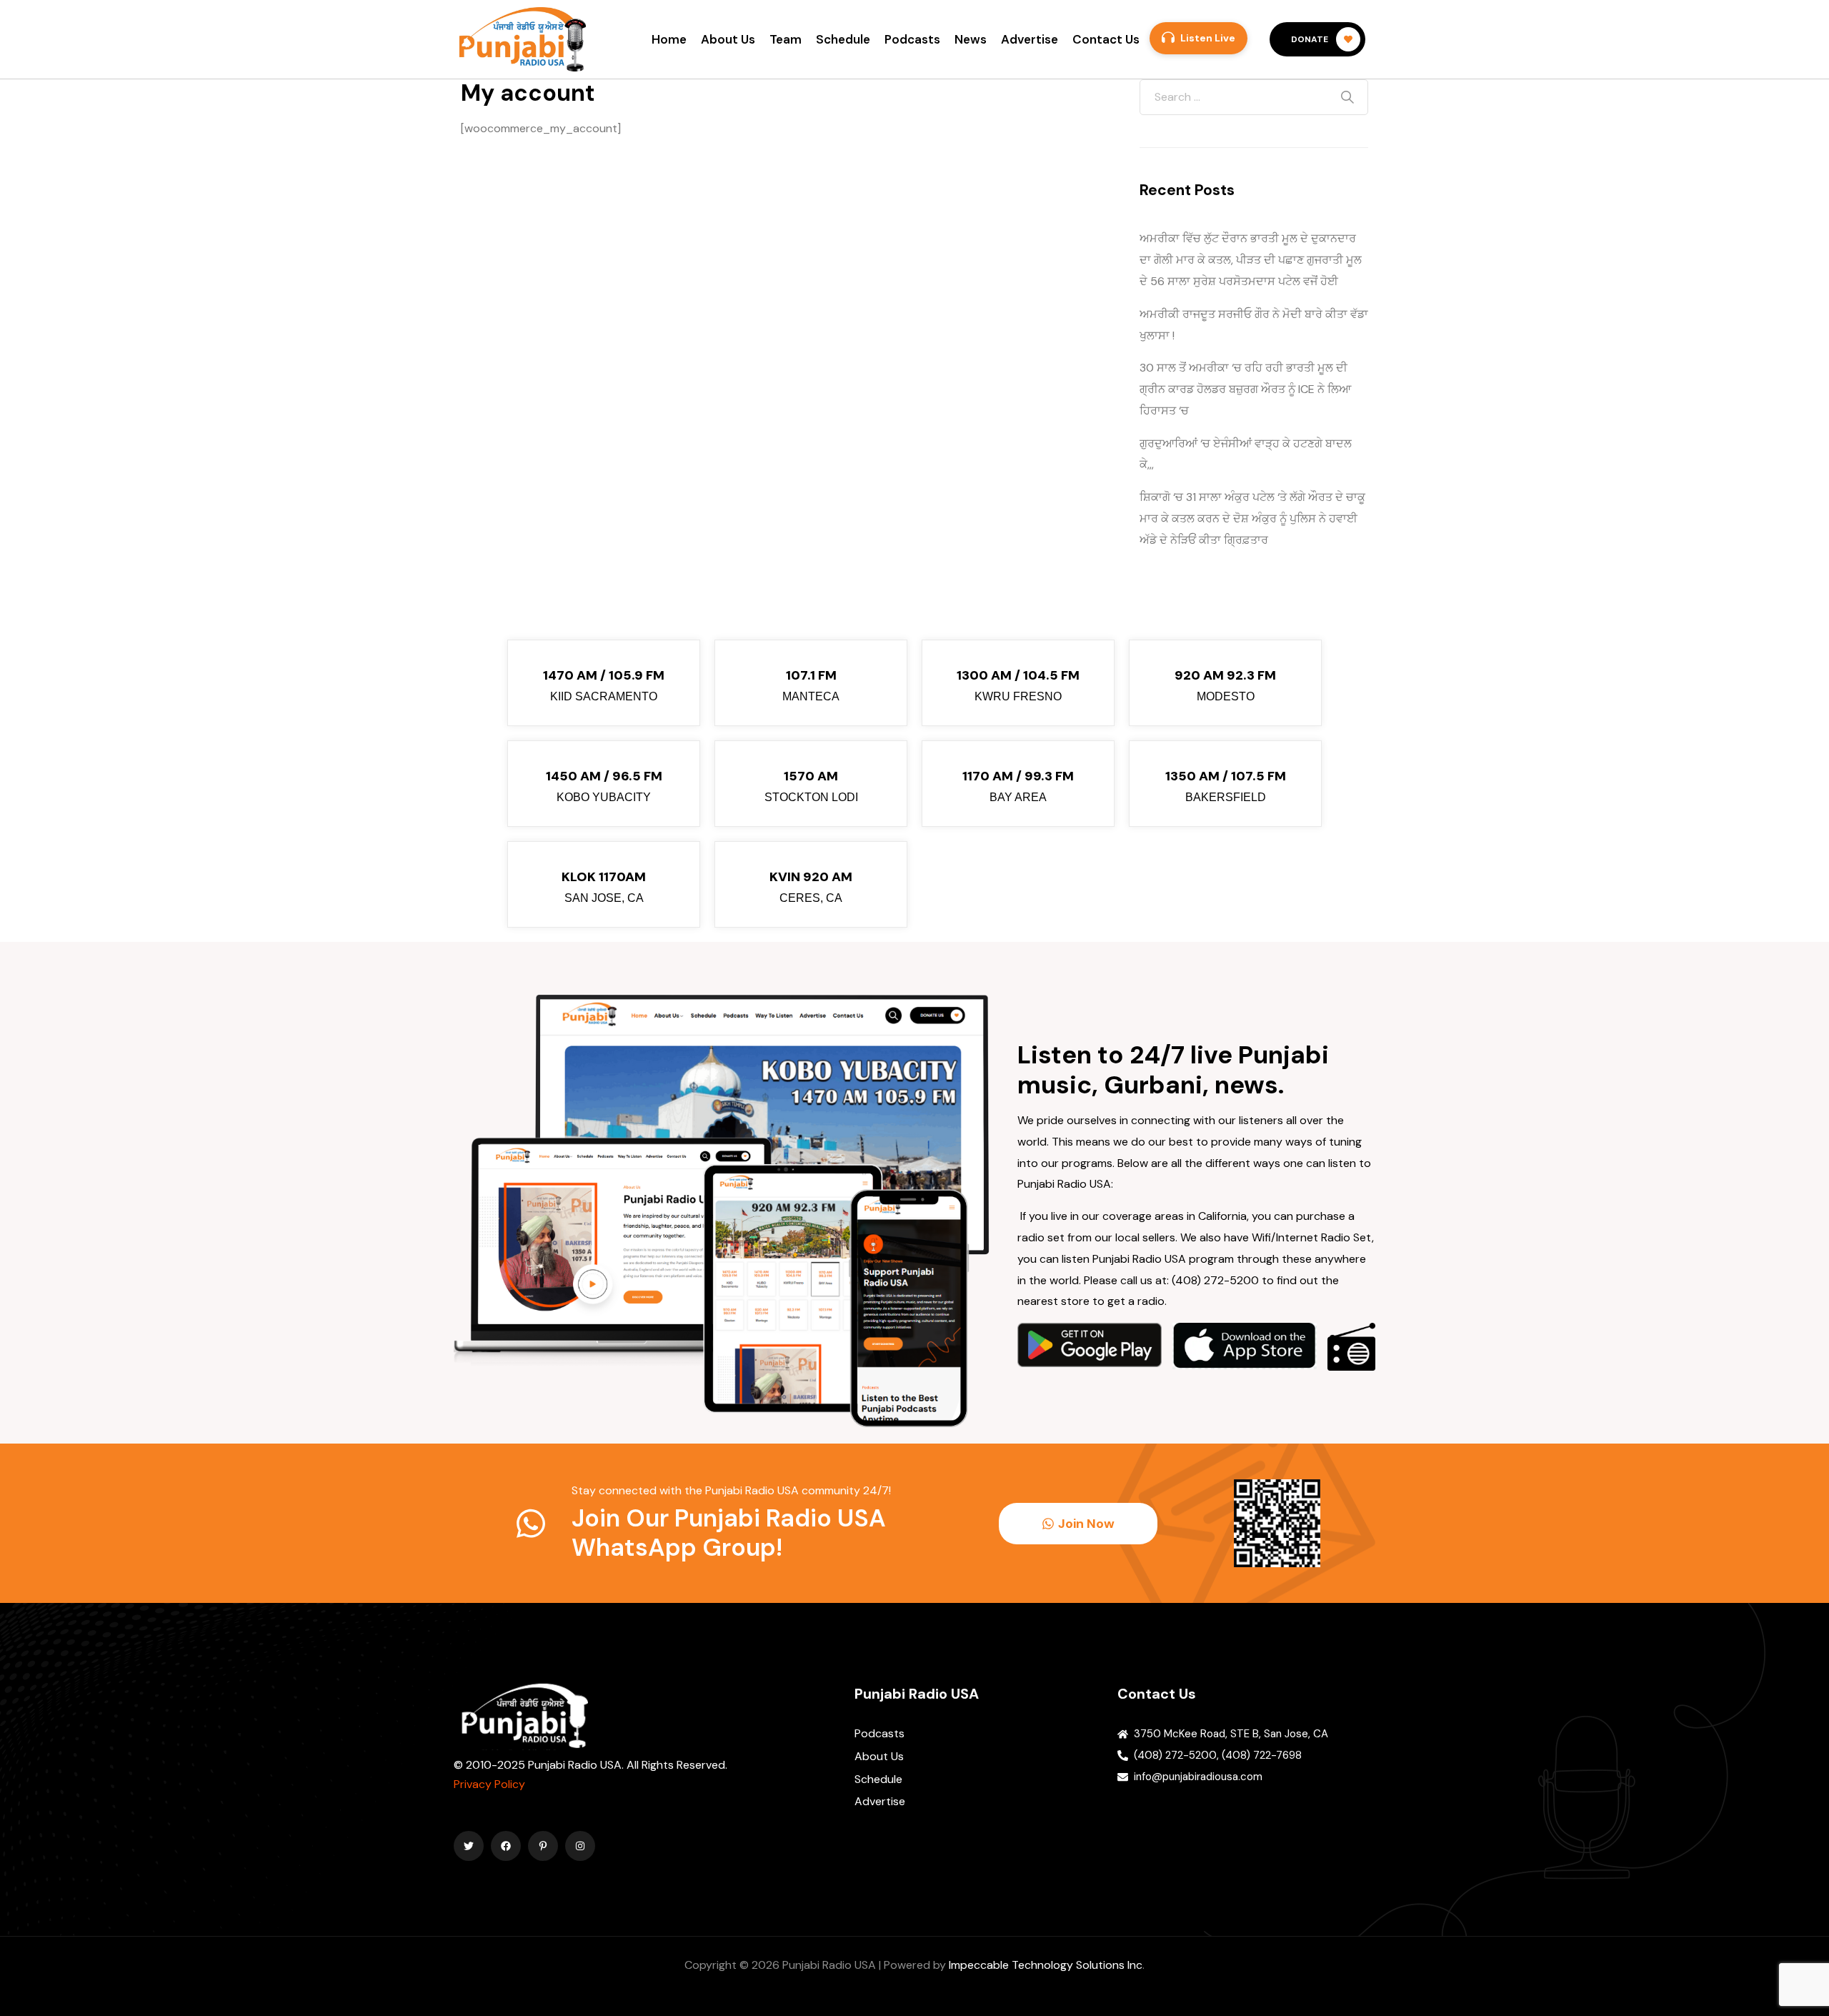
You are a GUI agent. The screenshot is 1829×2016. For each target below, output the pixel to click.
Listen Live (1208, 38)
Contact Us (1106, 39)
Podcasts (912, 39)
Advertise (1030, 39)
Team (786, 39)
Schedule (843, 39)
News (971, 39)
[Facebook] (506, 1846)
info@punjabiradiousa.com (1198, 1777)
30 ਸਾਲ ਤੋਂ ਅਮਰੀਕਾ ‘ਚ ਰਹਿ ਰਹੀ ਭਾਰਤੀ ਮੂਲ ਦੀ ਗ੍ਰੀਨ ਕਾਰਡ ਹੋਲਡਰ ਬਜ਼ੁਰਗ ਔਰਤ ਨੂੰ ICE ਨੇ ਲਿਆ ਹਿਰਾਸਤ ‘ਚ (1245, 389)
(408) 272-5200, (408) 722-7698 (1218, 1755)
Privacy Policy (489, 1784)
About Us (728, 39)
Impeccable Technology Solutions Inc (1046, 1965)
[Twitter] (469, 1846)
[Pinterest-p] (543, 1846)
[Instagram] (580, 1846)
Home (669, 39)
